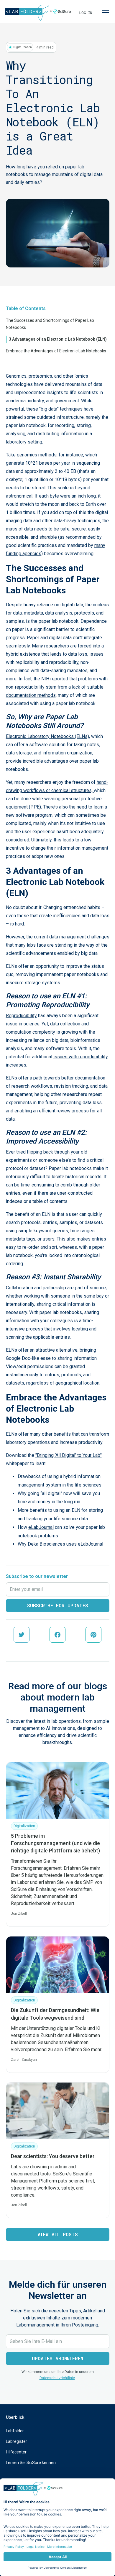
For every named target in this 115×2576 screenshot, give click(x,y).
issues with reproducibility (81, 1057)
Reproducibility (21, 1016)
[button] (104, 13)
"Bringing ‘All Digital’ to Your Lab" (69, 1455)
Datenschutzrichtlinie (57, 2378)
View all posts (58, 2234)
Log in (86, 13)
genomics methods (37, 455)
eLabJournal (41, 1527)
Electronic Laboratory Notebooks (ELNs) (47, 736)
